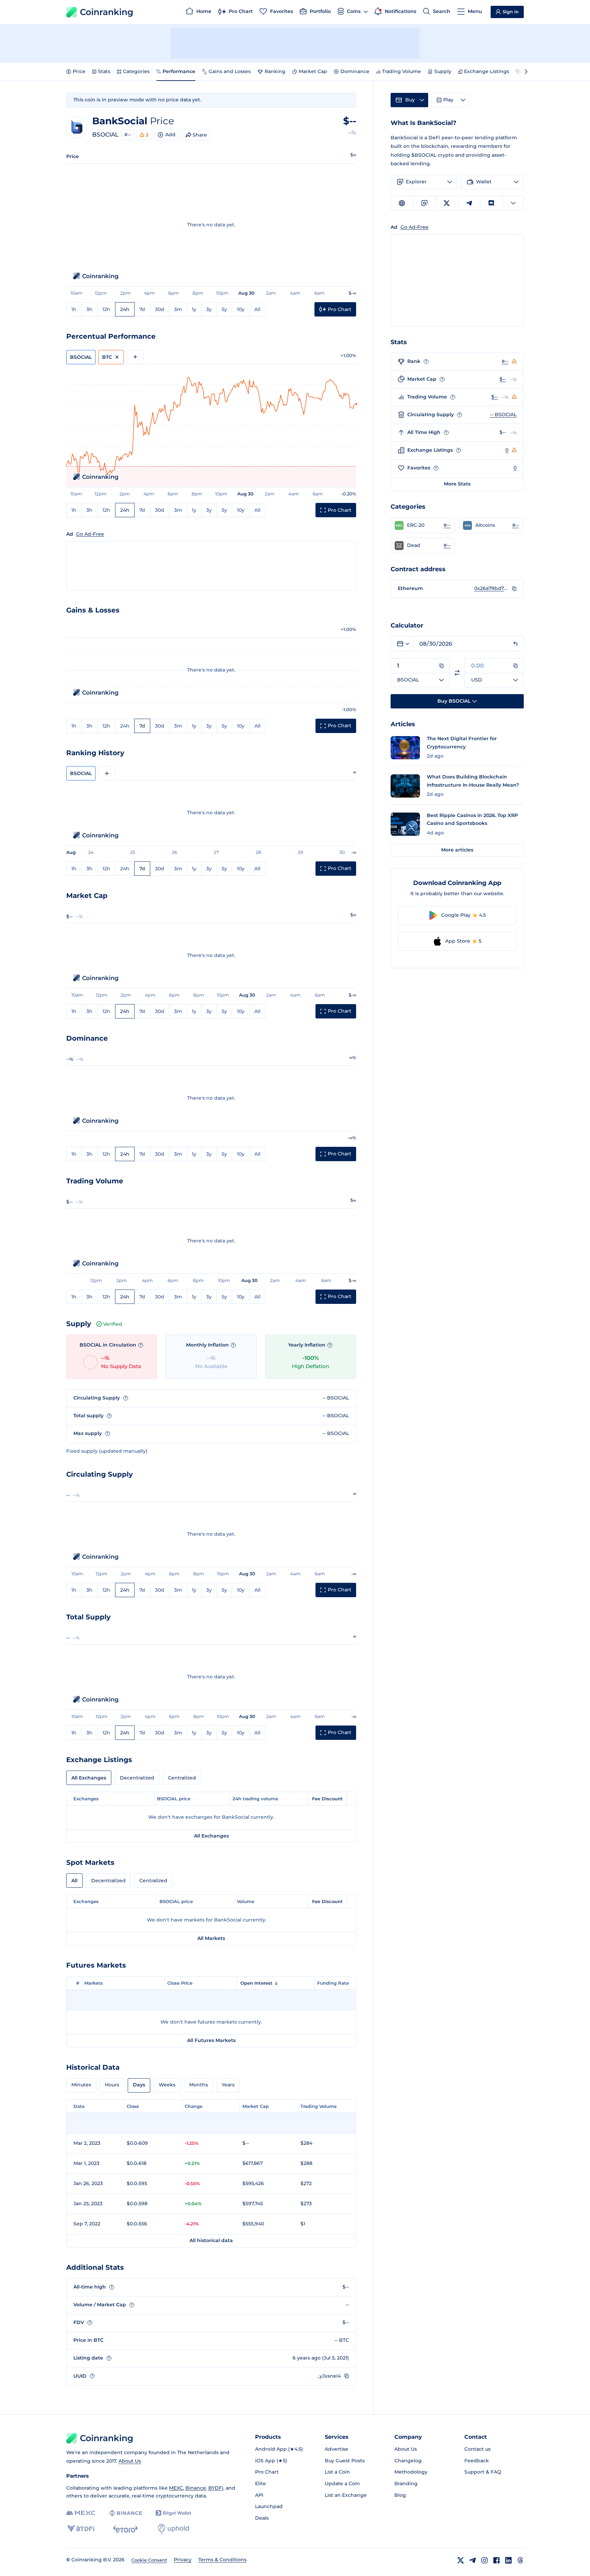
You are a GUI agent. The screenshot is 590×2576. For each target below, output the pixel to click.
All (257, 309)
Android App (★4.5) (279, 2449)
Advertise (336, 2449)
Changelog (408, 2461)
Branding (406, 2483)
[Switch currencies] (457, 673)
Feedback (477, 2461)
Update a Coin (342, 2483)
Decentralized (137, 1778)
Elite (261, 2483)
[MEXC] (81, 2513)
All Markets (211, 1938)
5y (224, 309)
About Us (130, 2461)
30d (160, 309)
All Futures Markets (211, 2040)
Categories (136, 71)
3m (178, 309)
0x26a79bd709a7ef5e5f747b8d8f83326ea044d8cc (491, 588)
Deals (262, 2518)
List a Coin (337, 2472)
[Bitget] (173, 2513)
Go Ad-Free (90, 534)
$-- (503, 379)
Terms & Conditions (222, 2560)
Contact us (477, 2449)
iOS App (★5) (271, 2461)
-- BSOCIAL (503, 414)
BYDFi (216, 2488)
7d (142, 309)
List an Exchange (346, 2495)
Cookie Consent (149, 2560)
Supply (443, 71)
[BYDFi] (81, 2529)
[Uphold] (173, 2529)
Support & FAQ (483, 2472)
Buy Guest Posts (345, 2461)
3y (209, 309)
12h (106, 309)
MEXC (176, 2488)
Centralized (182, 1778)
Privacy (183, 2560)
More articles (457, 850)
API (259, 2495)
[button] (423, 525)
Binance (196, 2488)
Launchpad (269, 2506)
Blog (400, 2495)
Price (79, 71)
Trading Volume (402, 71)
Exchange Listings (487, 71)
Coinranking (107, 12)
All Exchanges (89, 1778)
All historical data (211, 2240)
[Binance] (125, 2513)
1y (194, 309)
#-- (128, 135)
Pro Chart (267, 2472)
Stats (104, 71)
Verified (113, 1324)
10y (241, 309)
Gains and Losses (230, 71)
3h (89, 309)
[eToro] (125, 2529)
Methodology (411, 2472)
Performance (179, 71)
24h (125, 309)
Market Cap (313, 71)
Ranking (275, 71)
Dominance (355, 71)
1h (74, 309)
